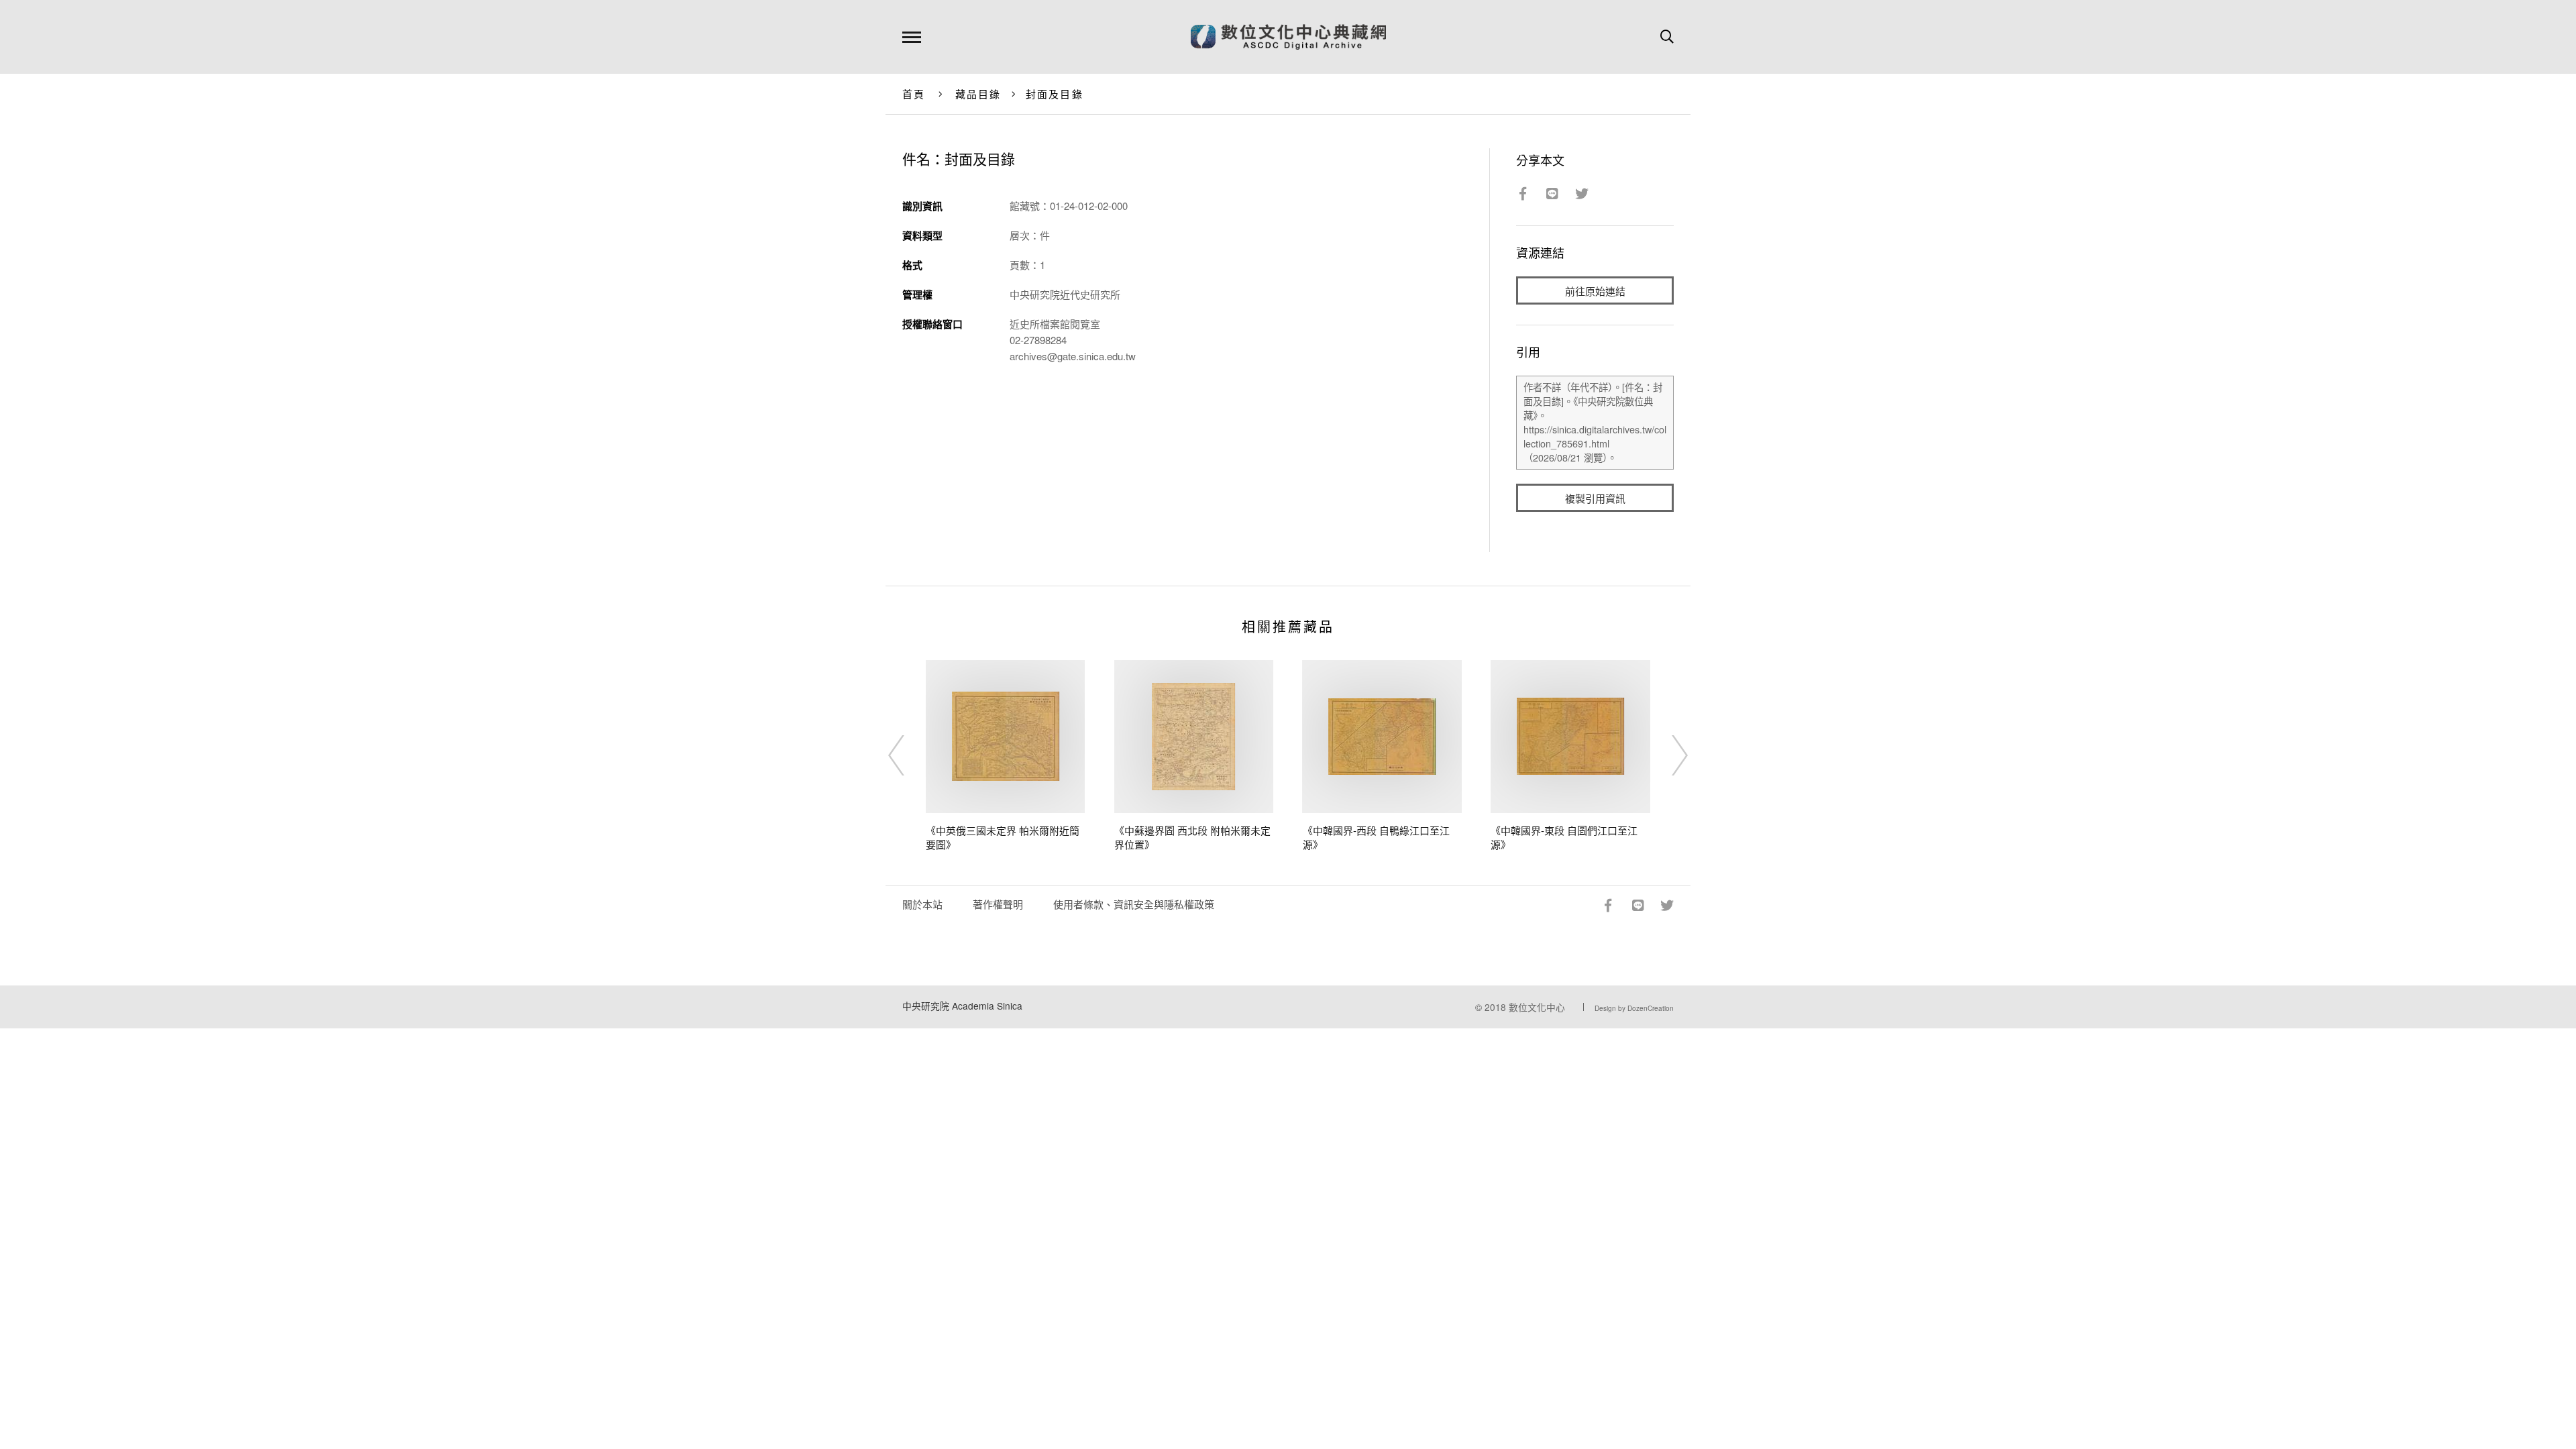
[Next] (1668, 755)
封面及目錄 (1055, 94)
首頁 (914, 94)
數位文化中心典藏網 (1288, 37)
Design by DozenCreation (1634, 1008)
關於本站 (922, 904)
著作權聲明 (998, 904)
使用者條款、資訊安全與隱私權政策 (1134, 904)
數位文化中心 (1537, 1007)
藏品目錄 (978, 94)
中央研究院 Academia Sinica (962, 1006)
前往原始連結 (1595, 291)
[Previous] (908, 755)
